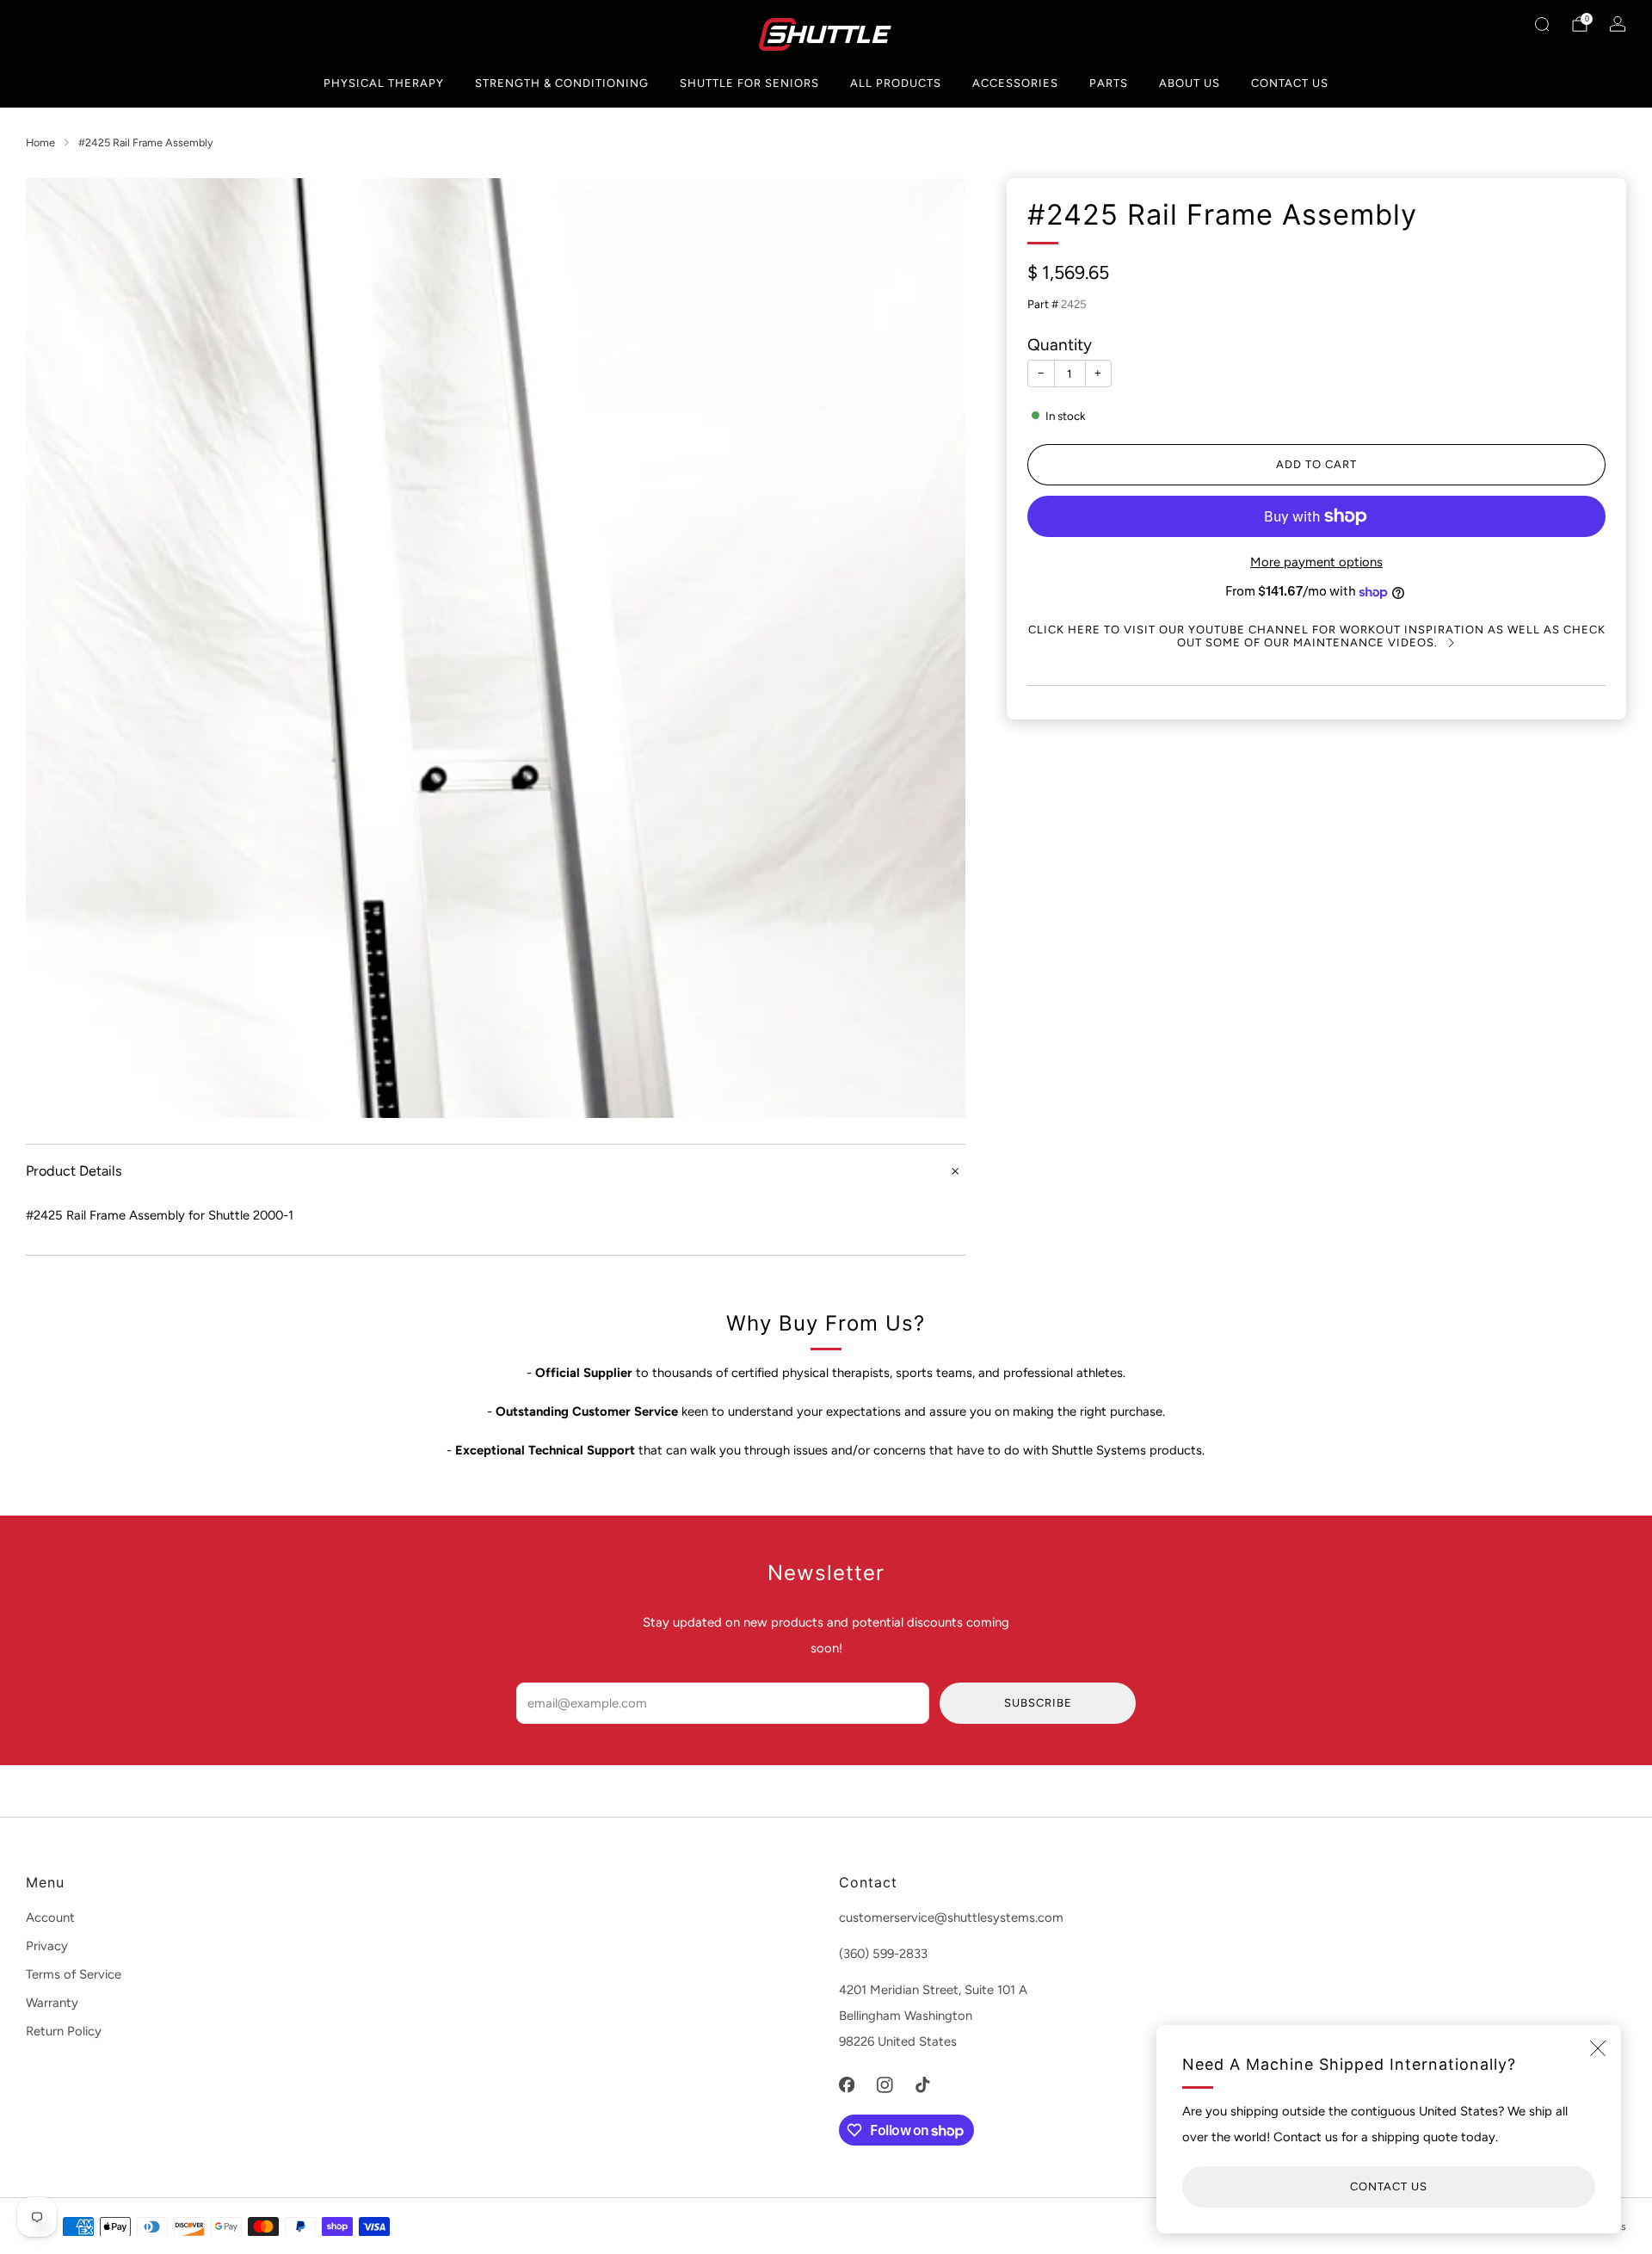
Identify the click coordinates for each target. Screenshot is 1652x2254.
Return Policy (64, 2031)
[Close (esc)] (1598, 2048)
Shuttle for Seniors (749, 83)
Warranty (52, 2003)
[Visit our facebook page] (847, 2084)
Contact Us (1290, 83)
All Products (896, 83)
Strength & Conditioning (562, 83)
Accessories (1015, 83)
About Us (1190, 83)
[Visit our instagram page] (885, 2084)
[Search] (1542, 24)
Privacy (47, 1946)
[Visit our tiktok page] (922, 2084)
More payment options (1316, 562)
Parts (1109, 83)
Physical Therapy (384, 83)
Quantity (1060, 345)
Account (50, 1917)
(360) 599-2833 (883, 1954)
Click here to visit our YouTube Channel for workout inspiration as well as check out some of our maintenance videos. (1317, 636)
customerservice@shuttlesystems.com (951, 1917)
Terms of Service (74, 1974)
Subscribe (1038, 1703)
